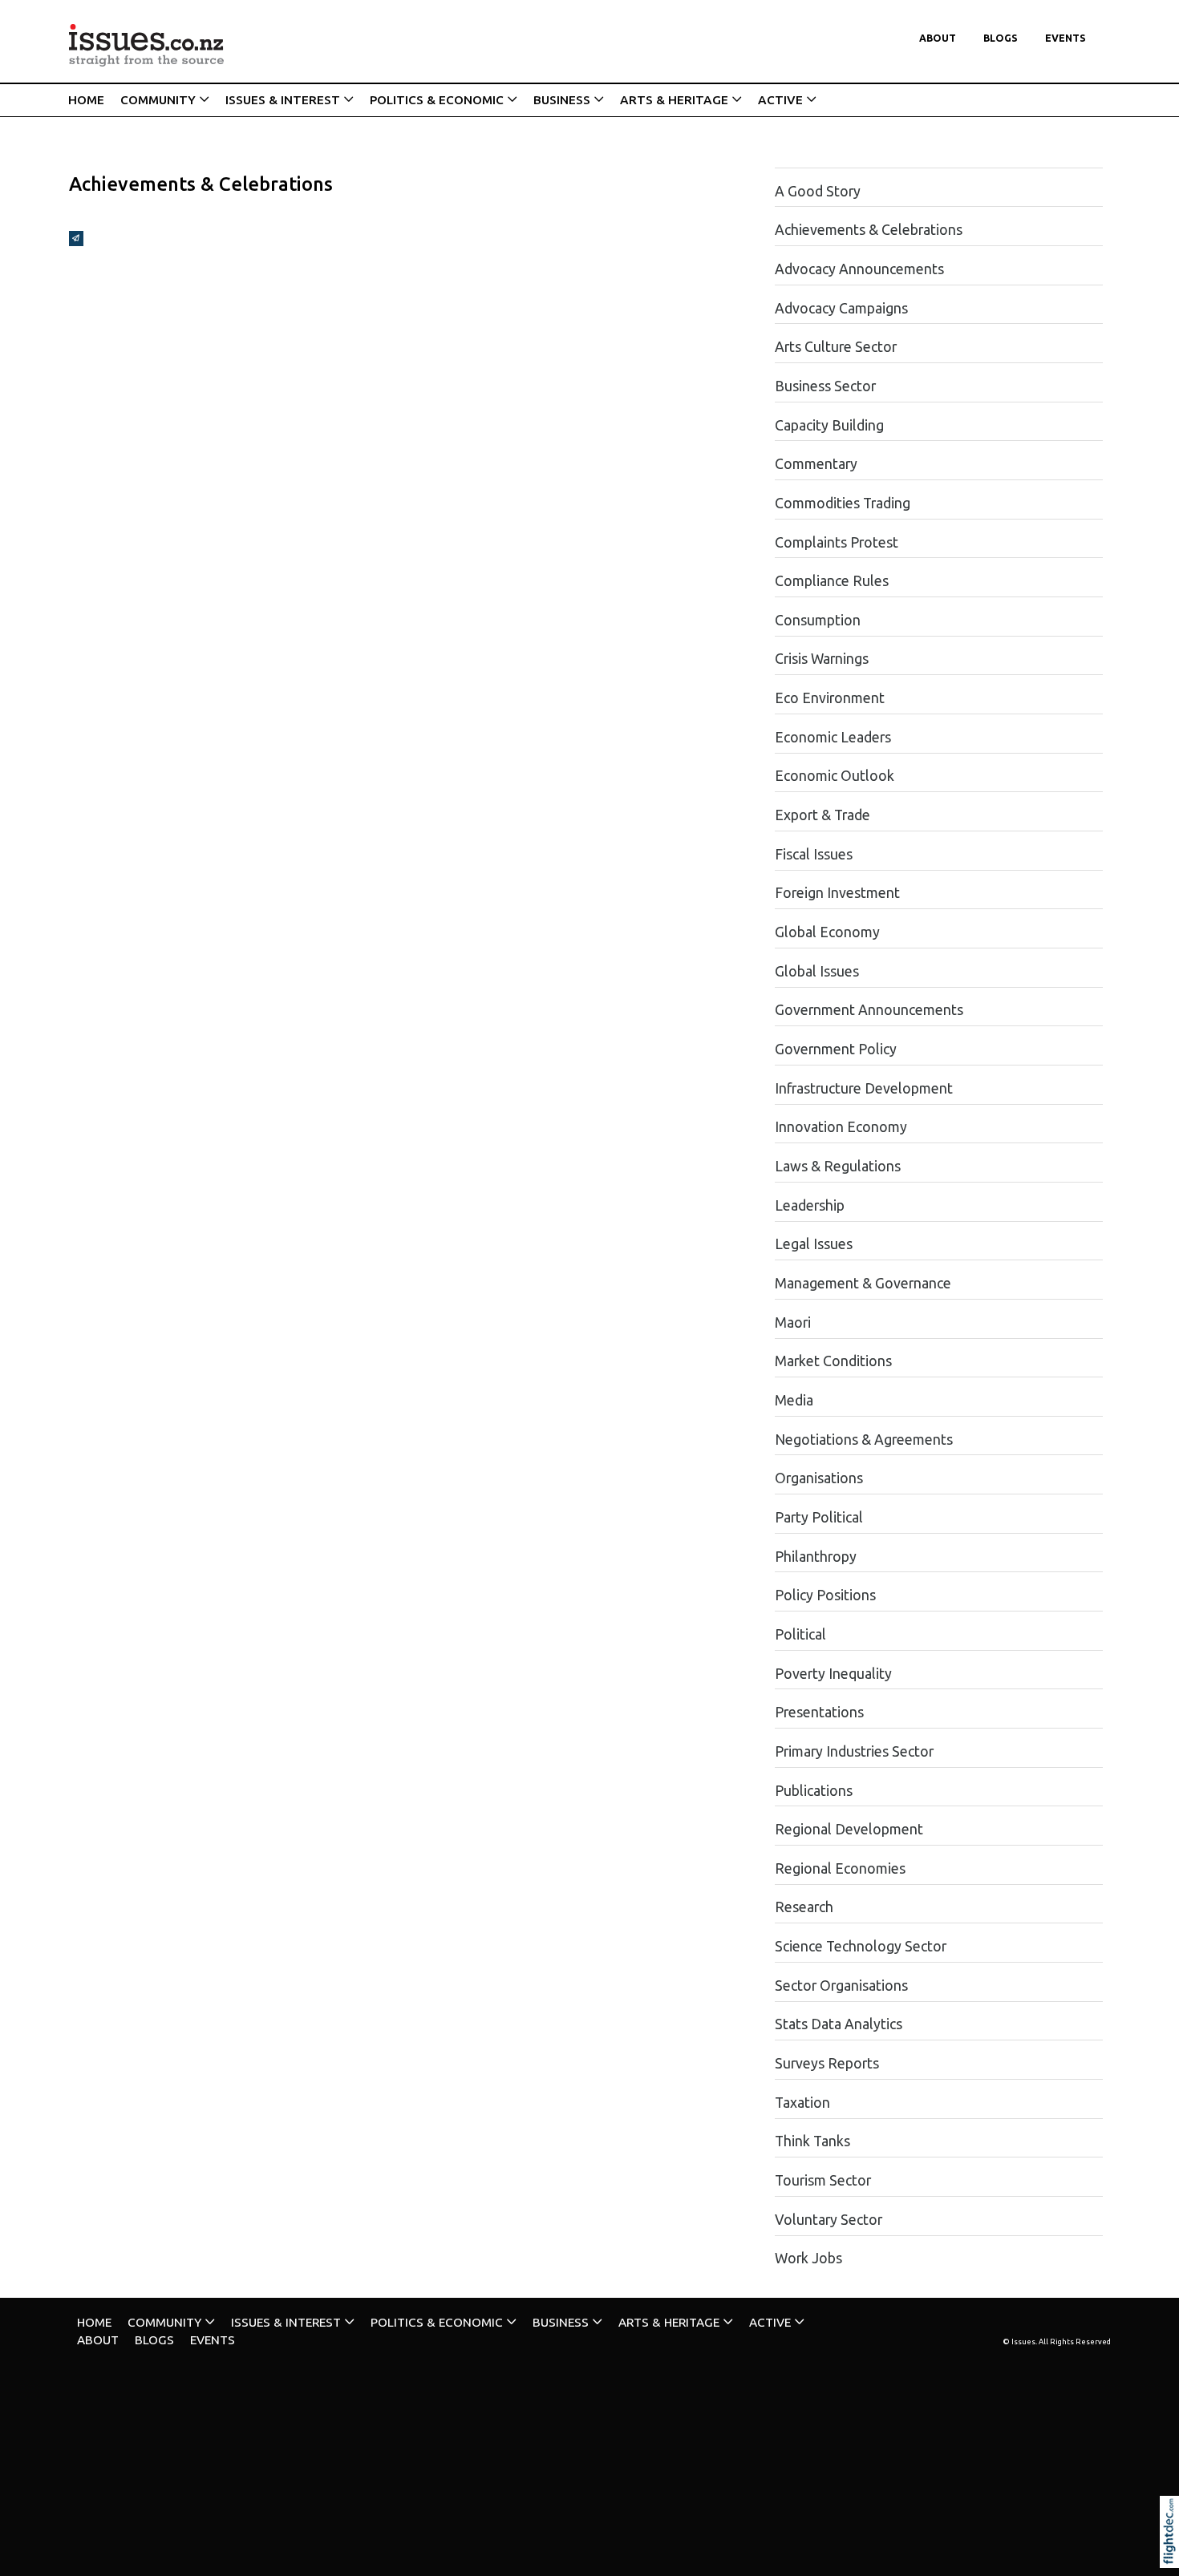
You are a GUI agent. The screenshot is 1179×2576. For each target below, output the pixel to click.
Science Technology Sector (861, 1946)
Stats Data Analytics (839, 2024)
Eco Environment (830, 698)
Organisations (819, 1478)
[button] (1173, 2554)
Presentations (819, 1712)
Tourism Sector (823, 2180)
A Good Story (818, 191)
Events (1066, 38)
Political (800, 1634)
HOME (86, 100)
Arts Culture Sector (836, 347)
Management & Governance (863, 1283)
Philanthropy (816, 1557)
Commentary (816, 464)
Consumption (818, 620)
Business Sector (825, 386)
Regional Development (849, 1829)
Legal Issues (814, 1244)
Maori (793, 1322)
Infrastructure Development (864, 1088)
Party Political (819, 1517)
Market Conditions (833, 1361)
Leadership (810, 1205)
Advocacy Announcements (859, 269)
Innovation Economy (841, 1127)
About (938, 38)
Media (794, 1400)
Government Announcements (869, 1010)
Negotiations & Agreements (864, 1440)
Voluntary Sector (829, 2220)
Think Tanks (812, 2141)
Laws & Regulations (838, 1166)
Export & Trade (822, 815)
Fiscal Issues (814, 854)
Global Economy (827, 932)
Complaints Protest (837, 542)
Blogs (1001, 38)
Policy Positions (825, 1595)
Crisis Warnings (822, 659)
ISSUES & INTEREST (283, 100)
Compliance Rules (832, 581)
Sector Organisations (841, 1986)
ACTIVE (780, 100)
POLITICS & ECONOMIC (437, 100)
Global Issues (817, 971)
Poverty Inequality (833, 1674)
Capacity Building (829, 425)
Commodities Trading (843, 503)
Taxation (802, 2103)
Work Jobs (808, 2258)
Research (804, 1907)
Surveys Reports (827, 2063)
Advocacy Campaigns (841, 308)
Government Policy (836, 1049)
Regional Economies (840, 1868)
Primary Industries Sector (854, 1751)
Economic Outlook (835, 776)
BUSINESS (562, 100)
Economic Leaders (833, 737)
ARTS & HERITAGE (674, 100)
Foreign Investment (837, 893)
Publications (814, 1791)
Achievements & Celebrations (869, 230)
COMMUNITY (158, 100)
